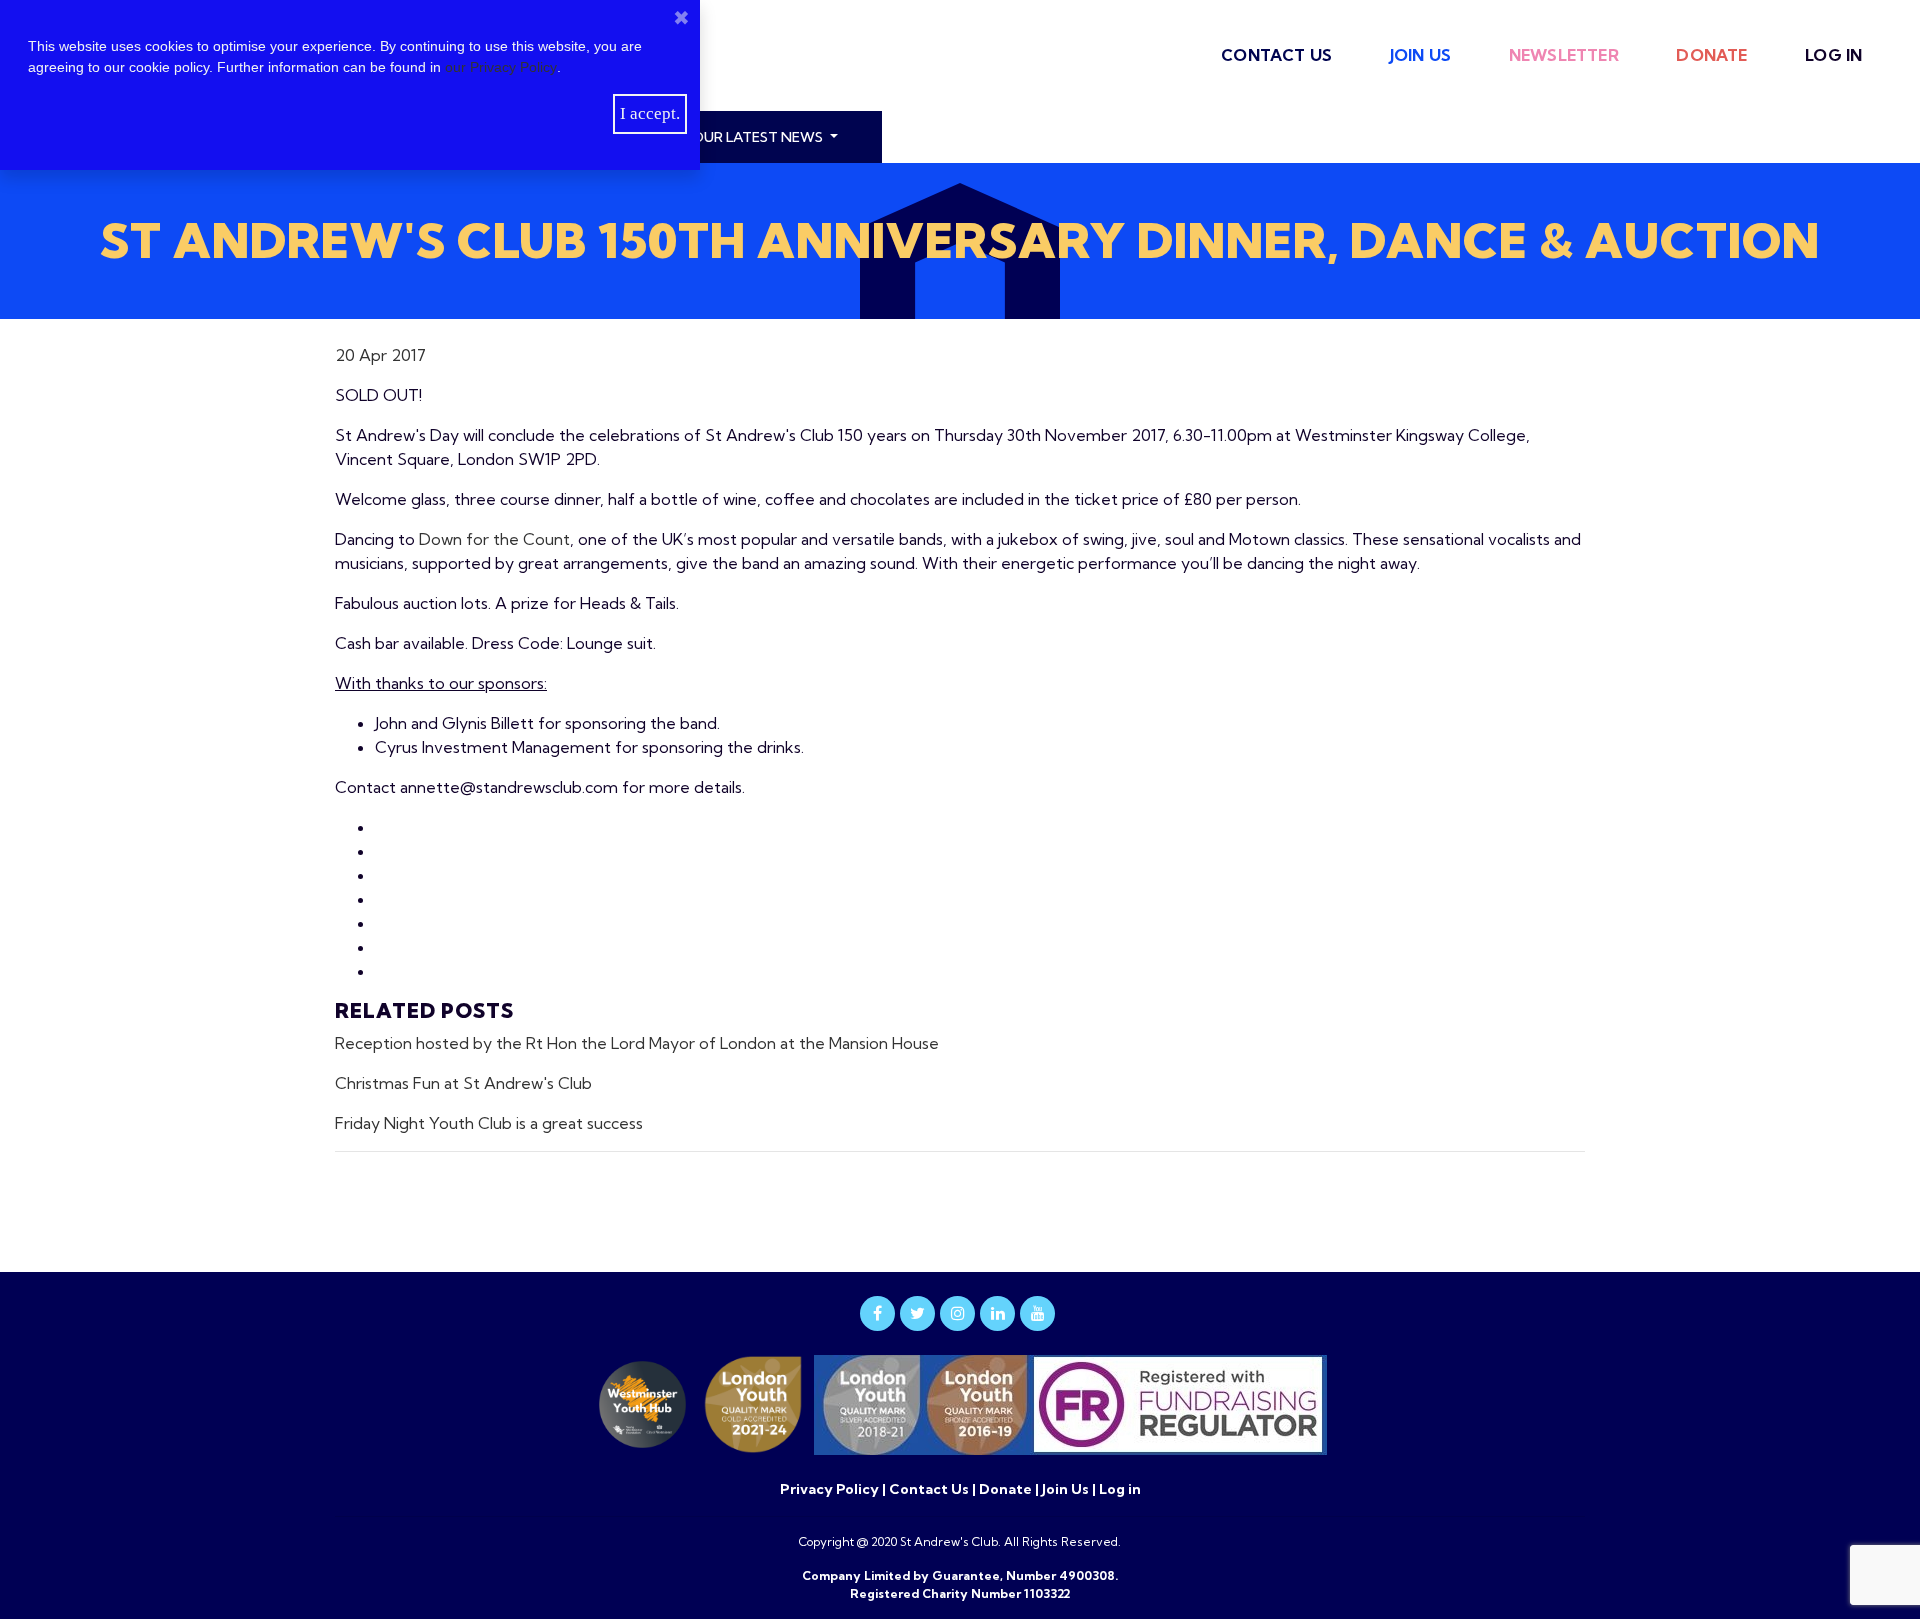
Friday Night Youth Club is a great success (489, 1123)
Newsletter (1564, 55)
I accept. (650, 113)
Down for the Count (494, 539)
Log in (1833, 55)
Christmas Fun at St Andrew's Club (463, 1083)
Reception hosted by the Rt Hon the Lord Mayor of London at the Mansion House (637, 1043)
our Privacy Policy (501, 67)
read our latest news (738, 137)
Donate (1711, 55)
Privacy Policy (831, 1489)
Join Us (1420, 55)
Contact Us (1276, 55)
